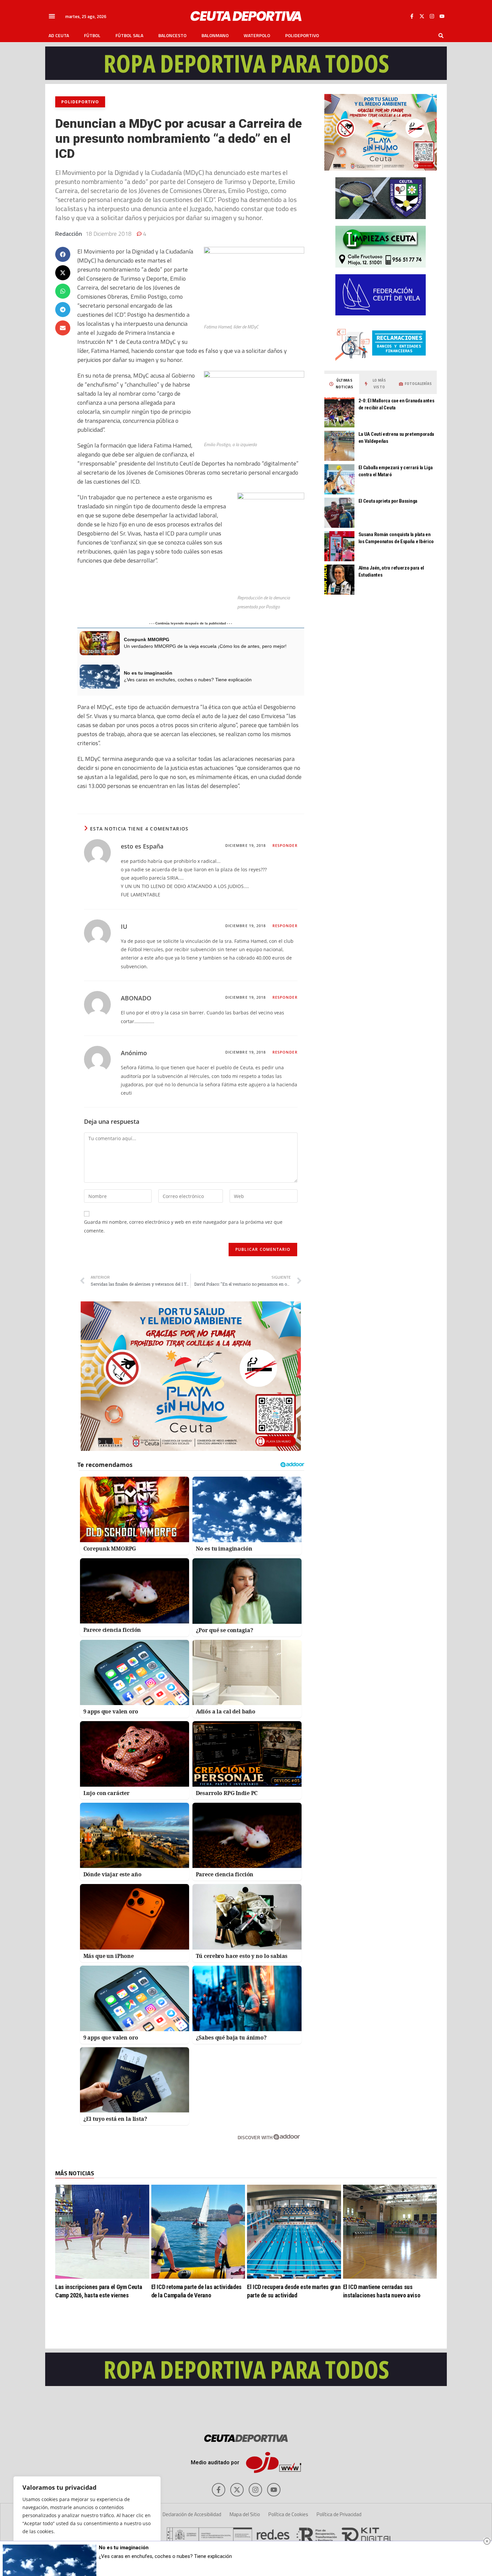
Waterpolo (257, 35)
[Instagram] (432, 16)
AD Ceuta (59, 35)
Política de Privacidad (339, 2514)
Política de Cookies (288, 2514)
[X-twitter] (422, 16)
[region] (87, 2519)
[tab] (342, 384)
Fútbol (92, 35)
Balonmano (215, 35)
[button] (52, 16)
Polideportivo (302, 35)
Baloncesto (172, 35)
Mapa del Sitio (245, 2514)
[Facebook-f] (412, 16)
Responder (285, 845)
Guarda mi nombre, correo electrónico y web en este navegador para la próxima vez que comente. (183, 1226)
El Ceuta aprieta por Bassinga (388, 501)
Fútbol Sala (129, 35)
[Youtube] (442, 16)
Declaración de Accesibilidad (192, 2514)
